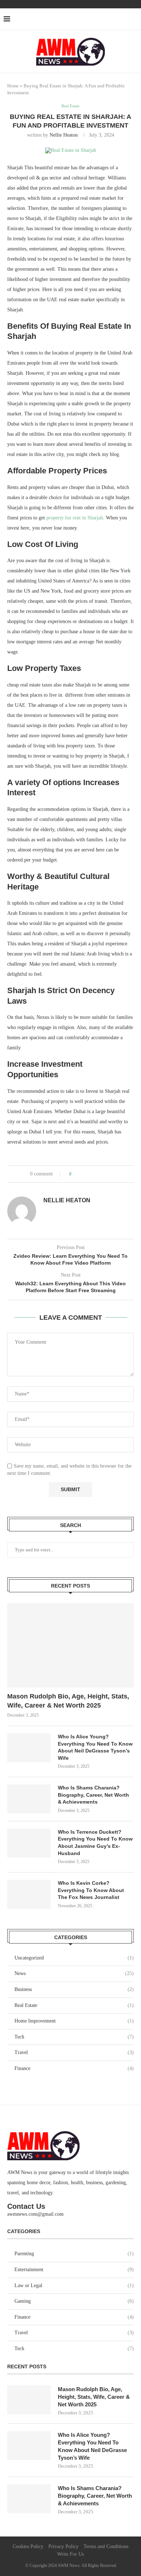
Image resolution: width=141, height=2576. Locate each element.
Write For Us (70, 2554)
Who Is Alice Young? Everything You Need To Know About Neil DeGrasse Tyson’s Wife (95, 1747)
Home (13, 86)
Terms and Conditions (106, 2546)
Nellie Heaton (64, 135)
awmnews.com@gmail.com (35, 2214)
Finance (74, 2068)
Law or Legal (74, 2285)
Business (74, 1989)
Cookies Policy (28, 2546)
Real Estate (74, 2005)
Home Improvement (74, 2021)
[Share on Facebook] (84, 1174)
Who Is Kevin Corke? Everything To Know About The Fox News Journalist (91, 1890)
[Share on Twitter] (92, 1174)
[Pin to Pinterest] (100, 1174)
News (74, 1973)
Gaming (74, 2301)
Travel (74, 2052)
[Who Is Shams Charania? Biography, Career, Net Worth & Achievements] (29, 1799)
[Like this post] (75, 1174)
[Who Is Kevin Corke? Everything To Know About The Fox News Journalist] (29, 1894)
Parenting (74, 2254)
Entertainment (74, 2270)
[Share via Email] (107, 1174)
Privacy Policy (63, 2546)
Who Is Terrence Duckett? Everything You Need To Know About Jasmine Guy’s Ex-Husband (95, 1843)
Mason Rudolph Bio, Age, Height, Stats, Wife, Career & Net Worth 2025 (68, 1701)
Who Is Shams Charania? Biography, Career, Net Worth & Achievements (93, 1795)
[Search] (134, 19)
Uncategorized (74, 1958)
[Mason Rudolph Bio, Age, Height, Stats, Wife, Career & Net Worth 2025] (70, 1645)
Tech (74, 2037)
